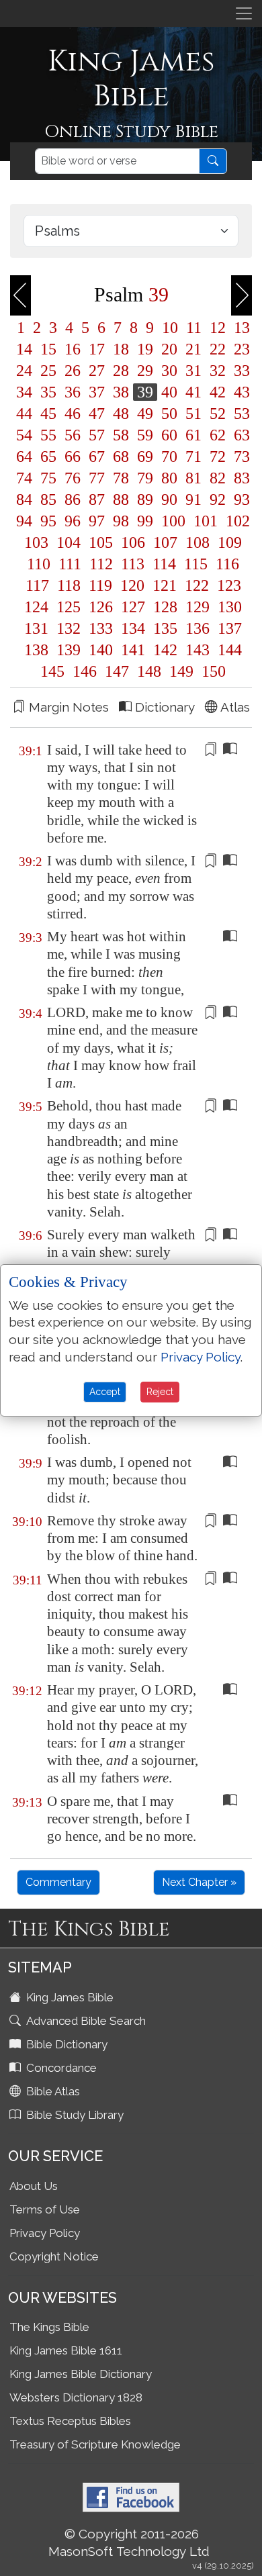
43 (240, 392)
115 (196, 564)
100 (173, 521)
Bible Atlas (52, 2091)
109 (228, 542)
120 (132, 585)
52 (218, 414)
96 (73, 521)
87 (97, 499)
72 (218, 457)
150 (212, 671)
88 (121, 499)
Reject (160, 1392)
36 (73, 392)
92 (218, 499)
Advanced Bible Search (85, 2021)
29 (145, 371)
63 (240, 435)
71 (193, 457)
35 (48, 392)
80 (169, 478)
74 (24, 478)
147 (117, 671)
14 (24, 349)
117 (37, 585)
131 (36, 628)
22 (218, 349)
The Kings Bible (49, 2327)
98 (121, 521)
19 (145, 349)
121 (165, 585)
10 (170, 328)
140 (101, 650)
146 (85, 671)
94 (24, 521)
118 (69, 585)
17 (97, 349)
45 (48, 414)
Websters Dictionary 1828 (76, 2397)
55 (48, 435)
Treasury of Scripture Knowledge (95, 2444)
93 (240, 499)
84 (24, 499)
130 (228, 607)
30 (169, 371)
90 (169, 499)
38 (121, 392)
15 (48, 349)
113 (133, 564)
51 (193, 414)
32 (218, 371)
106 (133, 542)
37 (97, 392)
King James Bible (69, 1997)
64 (24, 457)
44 (24, 414)
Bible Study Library (74, 2115)
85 (48, 499)
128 (165, 607)
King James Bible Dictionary (81, 2374)
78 (121, 478)
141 (133, 650)
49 (145, 414)
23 (240, 349)
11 (194, 328)
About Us (34, 2186)
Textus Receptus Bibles (70, 2421)
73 (240, 457)
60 (169, 435)
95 (48, 521)
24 (24, 371)
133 (101, 628)
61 (193, 435)
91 (193, 499)
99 (145, 521)
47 (97, 414)
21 (193, 349)
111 (70, 564)
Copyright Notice (54, 2256)
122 (197, 585)
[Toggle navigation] (244, 13)
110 (39, 564)
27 (97, 371)
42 (218, 392)
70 (169, 457)
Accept (105, 1392)
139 (69, 650)
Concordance (60, 2068)
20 (169, 349)
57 (97, 435)
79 (145, 478)
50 (169, 414)
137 (228, 628)
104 (69, 542)
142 (165, 650)
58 (121, 435)
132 (69, 628)
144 (228, 650)
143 (198, 650)
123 (227, 585)
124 (36, 607)
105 (101, 542)
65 (48, 457)
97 (97, 521)
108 (198, 542)
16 (73, 349)
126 (101, 607)
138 (36, 650)
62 (218, 435)
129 (198, 607)
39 (145, 392)
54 (24, 435)
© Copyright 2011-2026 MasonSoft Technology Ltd (129, 2542)
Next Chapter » (199, 1882)
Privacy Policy (45, 2233)
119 (100, 585)
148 (149, 671)
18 (121, 349)
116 (225, 564)
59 (145, 435)
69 (145, 457)
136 (198, 628)
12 (218, 328)
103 (36, 542)
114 (164, 564)
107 (165, 542)
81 (193, 478)
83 (240, 478)
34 (24, 392)
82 (218, 478)
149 (181, 671)
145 (52, 671)
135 (165, 628)
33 (240, 371)
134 (133, 628)
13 (240, 328)
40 (169, 392)
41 (193, 392)
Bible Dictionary (65, 2044)
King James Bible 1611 (66, 2350)
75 (48, 478)
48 (121, 414)
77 (97, 478)
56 (73, 435)
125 (69, 607)
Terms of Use (45, 2209)
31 (193, 371)
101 (206, 521)
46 (73, 414)
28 (121, 371)
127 (133, 607)
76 (73, 478)
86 (73, 499)
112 (101, 564)
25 (48, 371)
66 (73, 457)
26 (73, 371)
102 (236, 521)
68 (121, 457)
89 (145, 499)
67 (97, 457)
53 (240, 414)
